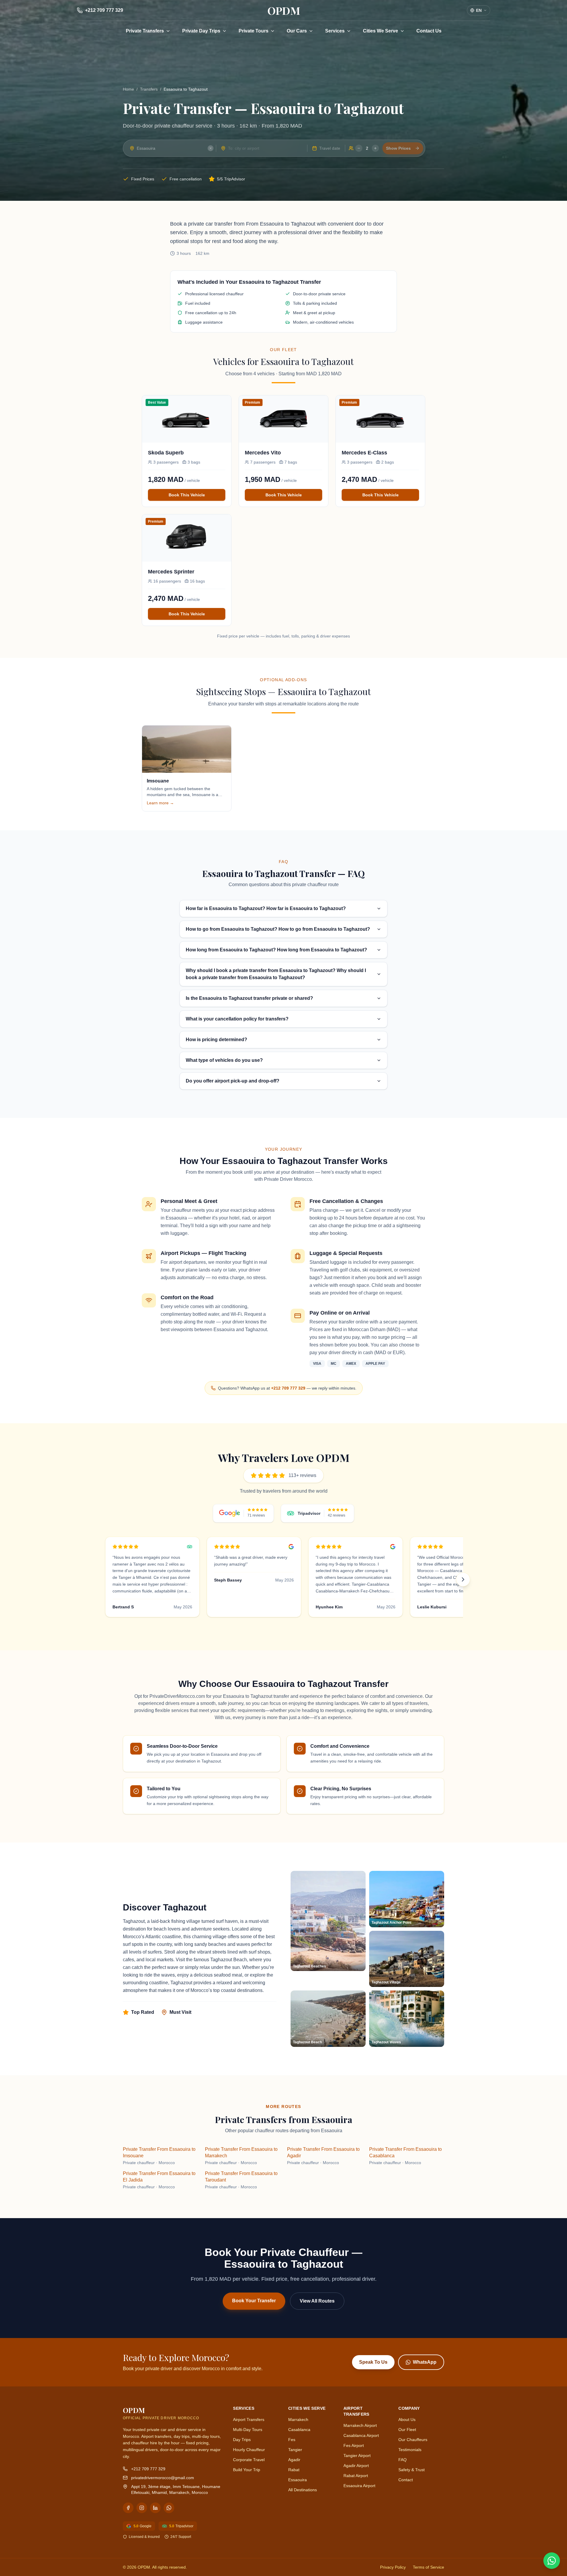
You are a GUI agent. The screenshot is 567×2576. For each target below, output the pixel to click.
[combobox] (170, 148)
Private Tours (254, 31)
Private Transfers (145, 31)
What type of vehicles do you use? (224, 1060)
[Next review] (463, 1579)
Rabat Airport (356, 2476)
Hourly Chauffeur (249, 2450)
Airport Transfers (249, 2420)
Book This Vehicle (187, 495)
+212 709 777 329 (288, 1388)
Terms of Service (428, 2567)
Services (335, 31)
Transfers (149, 89)
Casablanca (299, 2430)
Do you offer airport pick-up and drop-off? (233, 1081)
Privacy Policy (393, 2567)
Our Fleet (407, 2430)
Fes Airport (354, 2445)
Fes (292, 2440)
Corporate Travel (249, 2460)
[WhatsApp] (169, 2508)
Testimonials (410, 2450)
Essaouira (298, 2480)
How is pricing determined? (216, 1040)
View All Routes (317, 2301)
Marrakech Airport (360, 2425)
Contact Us (429, 31)
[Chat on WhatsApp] (552, 2561)
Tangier (295, 2450)
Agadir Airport (356, 2466)
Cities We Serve (381, 31)
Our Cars (297, 31)
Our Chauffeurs (413, 2440)
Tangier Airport (357, 2456)
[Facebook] (128, 2508)
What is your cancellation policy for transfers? (237, 1019)
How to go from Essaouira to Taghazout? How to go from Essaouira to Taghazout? (278, 929)
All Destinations (303, 2490)
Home (128, 89)
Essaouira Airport (359, 2486)
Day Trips (242, 2440)
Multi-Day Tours (248, 2430)
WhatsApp (425, 2362)
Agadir (294, 2460)
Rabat (294, 2470)
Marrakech (298, 2420)
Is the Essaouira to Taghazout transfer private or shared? (249, 998)
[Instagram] (142, 2508)
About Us (407, 2420)
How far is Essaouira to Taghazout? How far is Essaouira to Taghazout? (266, 908)
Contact (406, 2480)
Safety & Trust (412, 2470)
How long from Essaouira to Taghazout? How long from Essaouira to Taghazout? (276, 950)
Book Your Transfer (254, 2301)
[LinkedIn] (155, 2508)
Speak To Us (373, 2362)
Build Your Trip (247, 2470)
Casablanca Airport (361, 2435)
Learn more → (160, 803)
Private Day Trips (201, 31)
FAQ (403, 2460)
